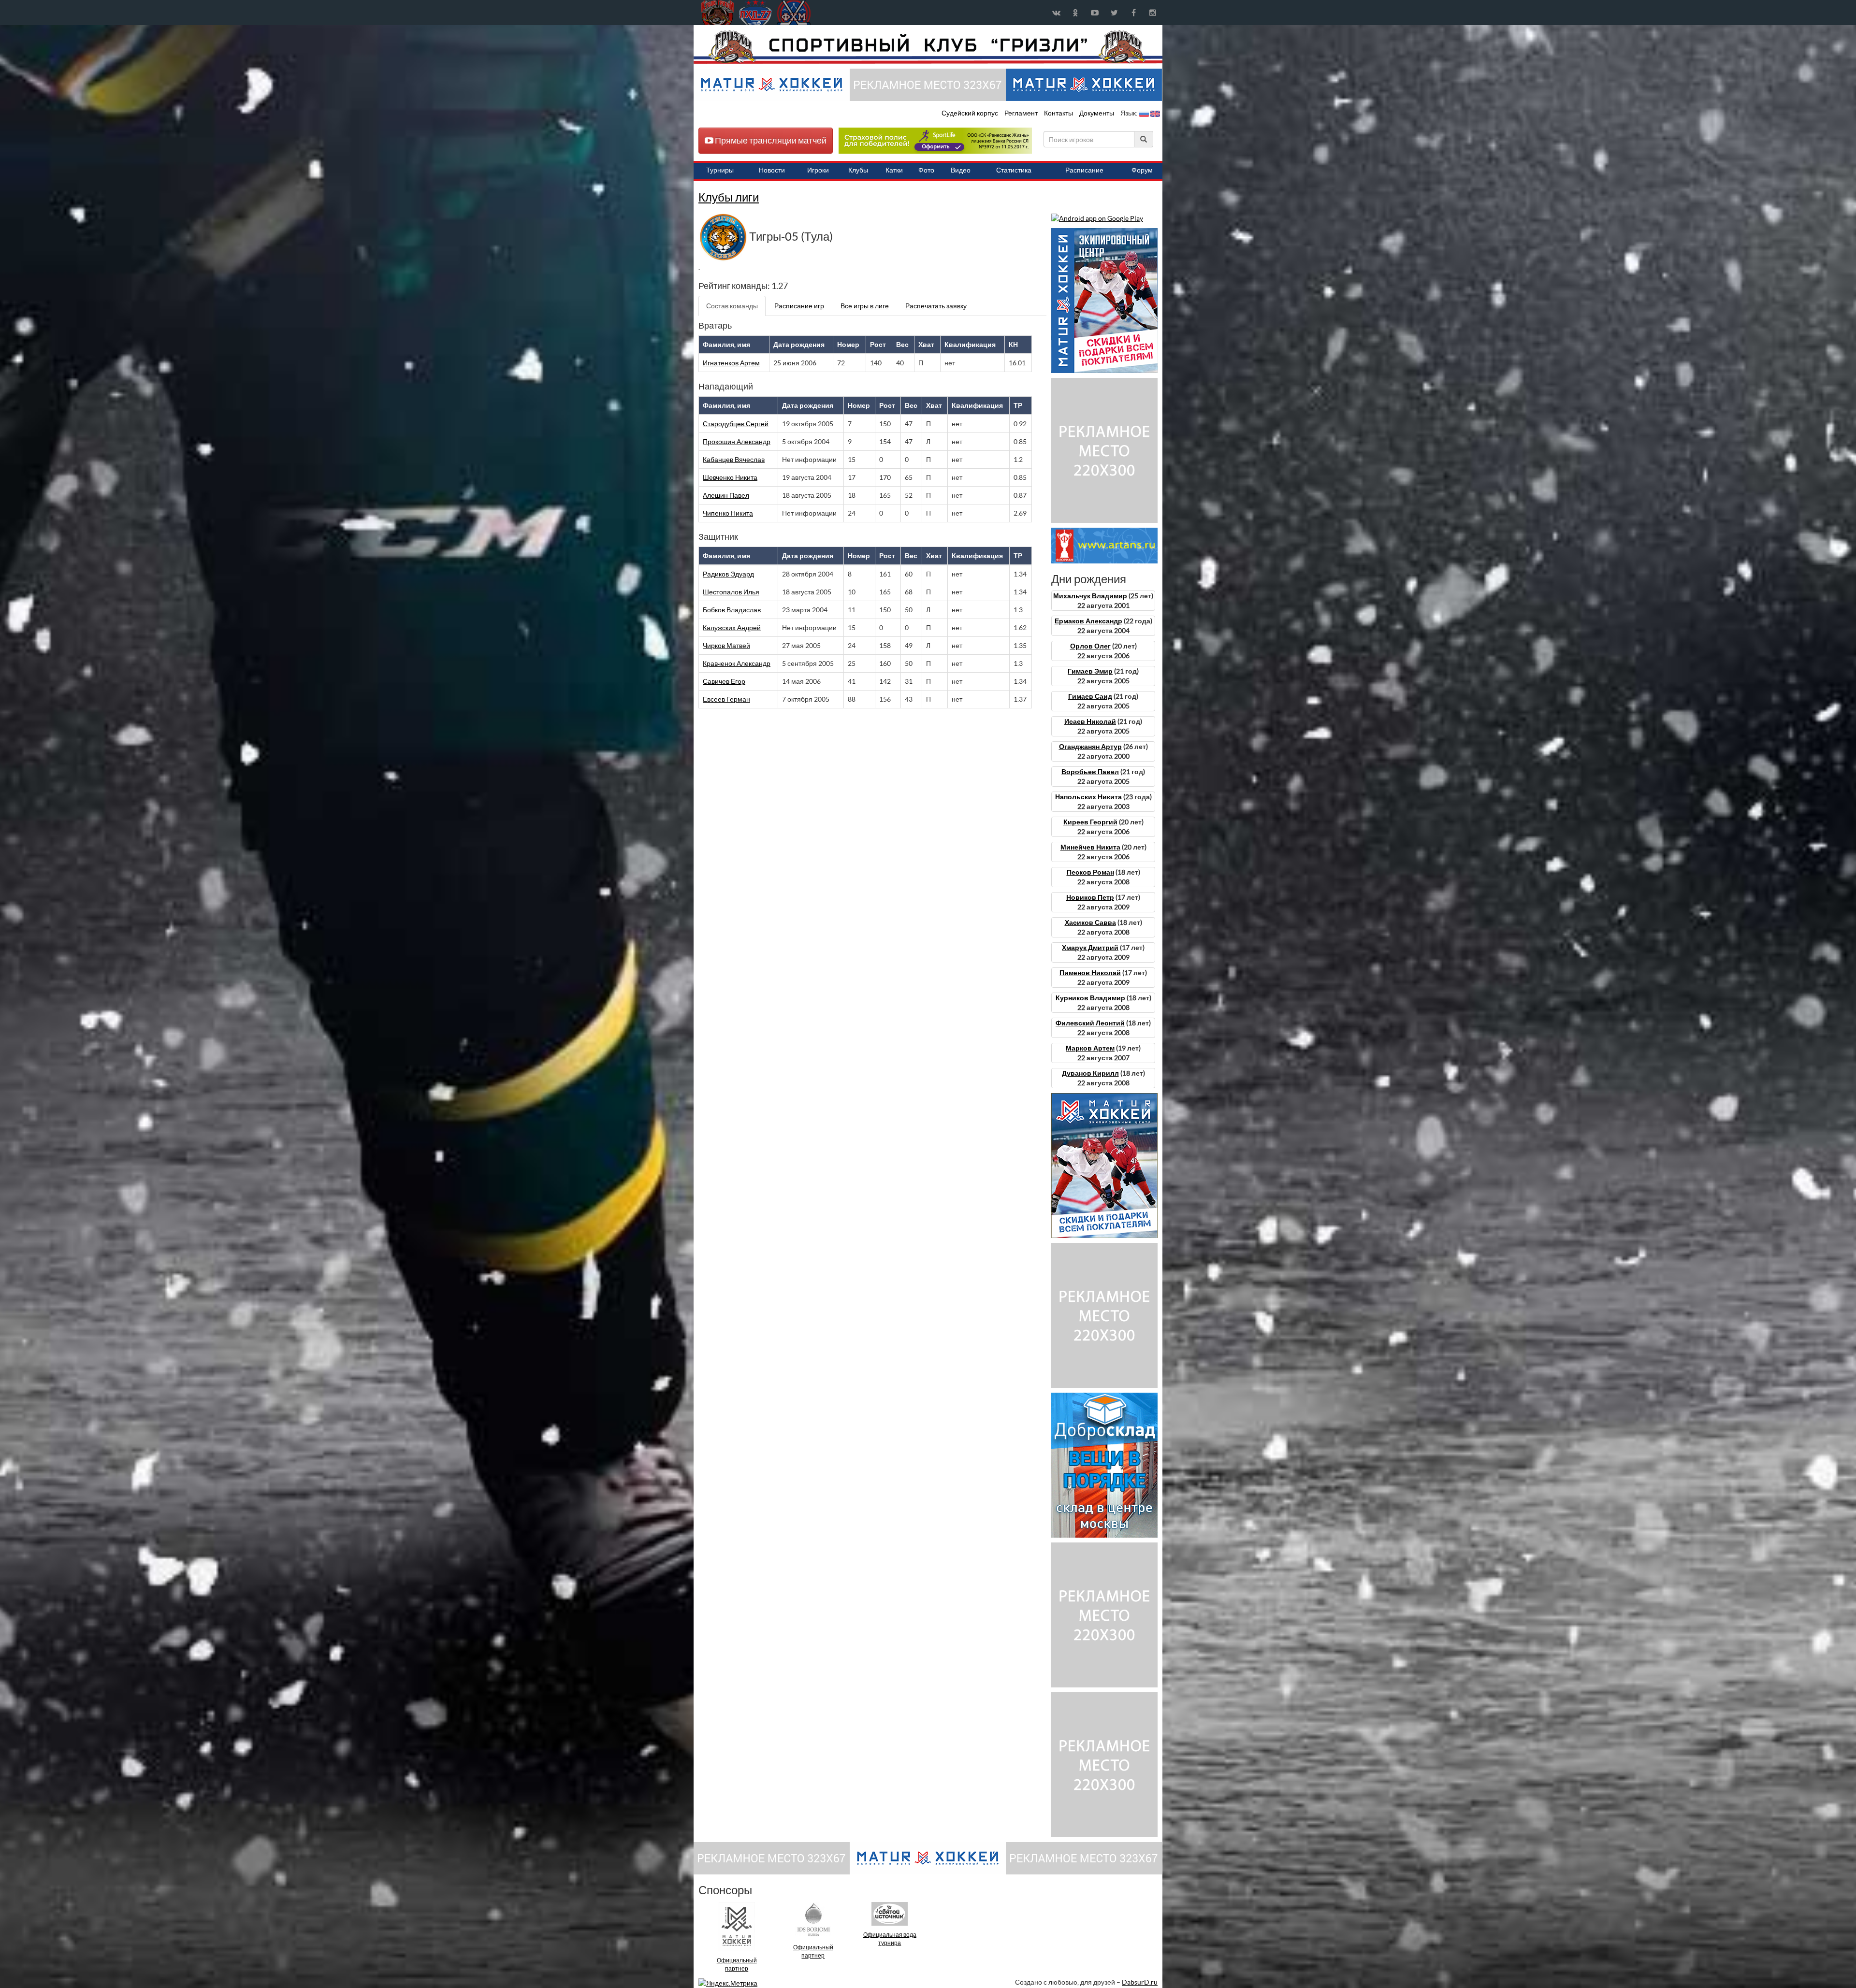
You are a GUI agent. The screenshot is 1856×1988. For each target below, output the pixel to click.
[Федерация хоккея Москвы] (794, 13)
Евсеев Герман (726, 699)
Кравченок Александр (737, 663)
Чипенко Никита (728, 513)
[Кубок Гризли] (928, 46)
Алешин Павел (726, 495)
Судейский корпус (971, 113)
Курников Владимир (1090, 998)
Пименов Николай (1090, 973)
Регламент (1022, 113)
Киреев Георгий (1090, 822)
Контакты (1058, 113)
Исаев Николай (1090, 721)
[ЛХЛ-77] (935, 140)
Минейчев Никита (1090, 847)
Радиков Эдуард (728, 574)
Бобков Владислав (732, 610)
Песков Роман (1090, 872)
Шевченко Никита (730, 477)
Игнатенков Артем (731, 363)
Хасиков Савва (1090, 922)
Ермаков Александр (1088, 621)
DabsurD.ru (1140, 1982)
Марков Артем (1090, 1048)
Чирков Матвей (726, 646)
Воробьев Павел (1090, 772)
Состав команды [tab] (732, 306)
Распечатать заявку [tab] (936, 306)
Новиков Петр (1090, 897)
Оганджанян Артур (1090, 747)
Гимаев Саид (1090, 696)
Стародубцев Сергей (736, 424)
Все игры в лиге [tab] (865, 306)
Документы (1097, 113)
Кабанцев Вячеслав (734, 460)
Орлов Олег (1090, 646)
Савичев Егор (724, 681)
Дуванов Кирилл (1090, 1073)
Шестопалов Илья (731, 592)
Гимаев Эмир (1090, 671)
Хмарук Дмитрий (1090, 948)
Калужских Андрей (732, 628)
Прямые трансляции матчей (770, 140)
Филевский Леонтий (1090, 1023)
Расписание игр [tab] (799, 306)
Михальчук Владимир (1090, 596)
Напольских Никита (1088, 797)
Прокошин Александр (737, 442)
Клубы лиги (729, 197)
